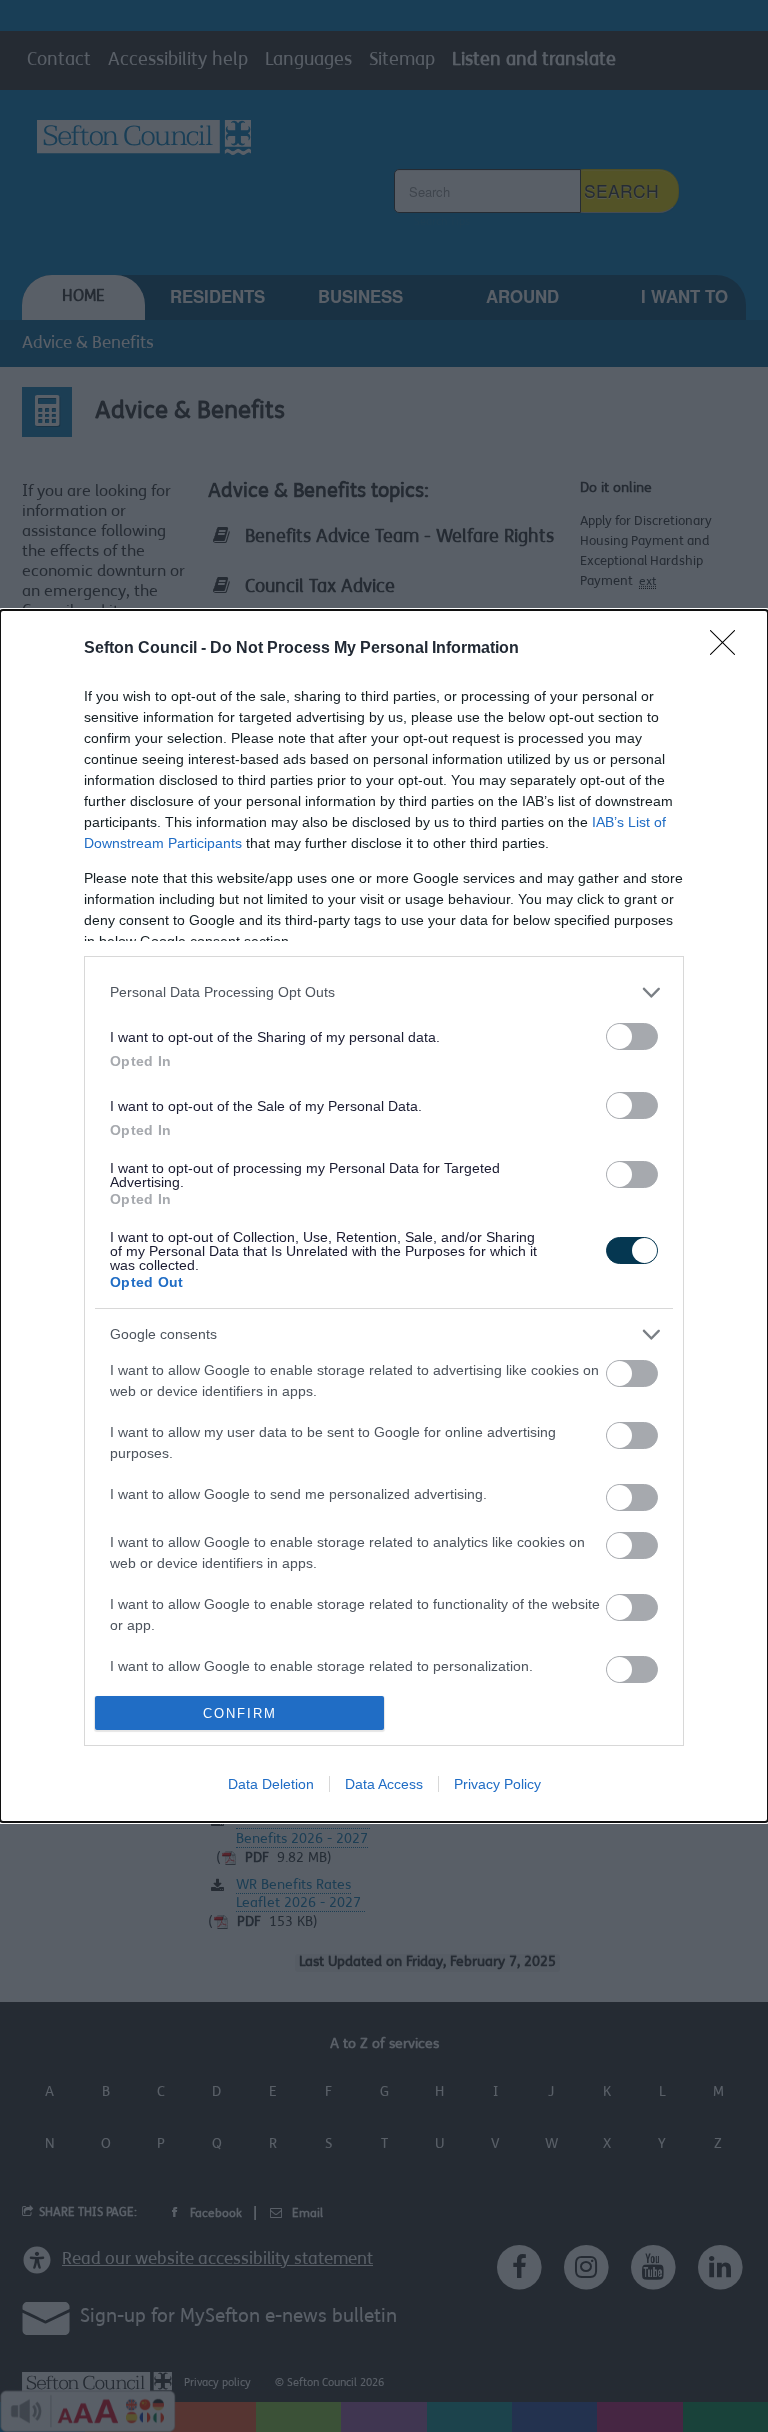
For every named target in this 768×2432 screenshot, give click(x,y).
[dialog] (384, 1216)
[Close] (729, 649)
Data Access (384, 1784)
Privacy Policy (497, 1784)
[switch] (632, 1036)
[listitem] (384, 992)
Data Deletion (271, 1784)
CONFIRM (240, 1713)
